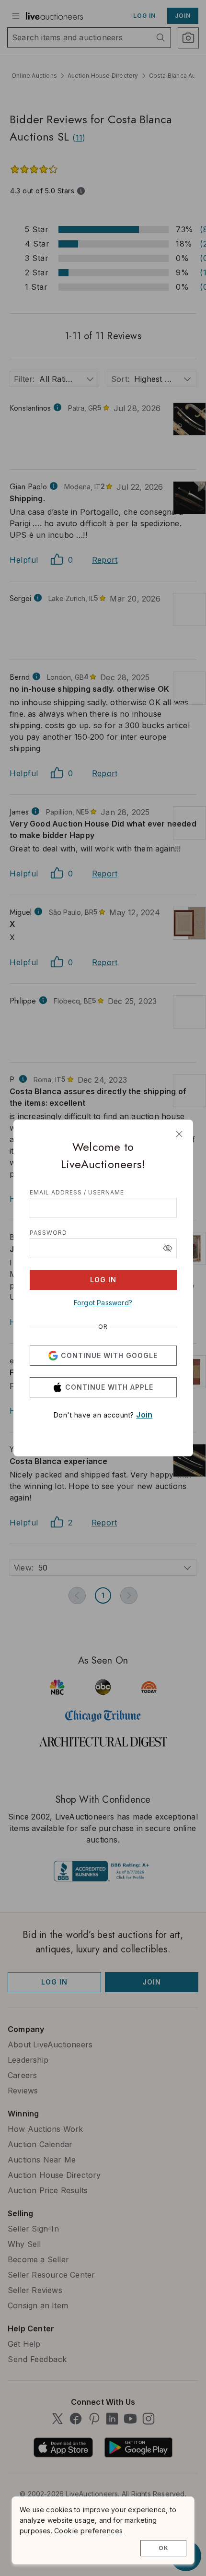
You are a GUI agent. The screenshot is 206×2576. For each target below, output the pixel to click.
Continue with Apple (109, 1387)
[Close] (179, 1134)
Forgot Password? (103, 1303)
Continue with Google (109, 1355)
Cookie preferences (89, 2531)
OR (103, 1327)
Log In (103, 1280)
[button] (168, 1248)
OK (164, 2548)
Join (144, 1415)
